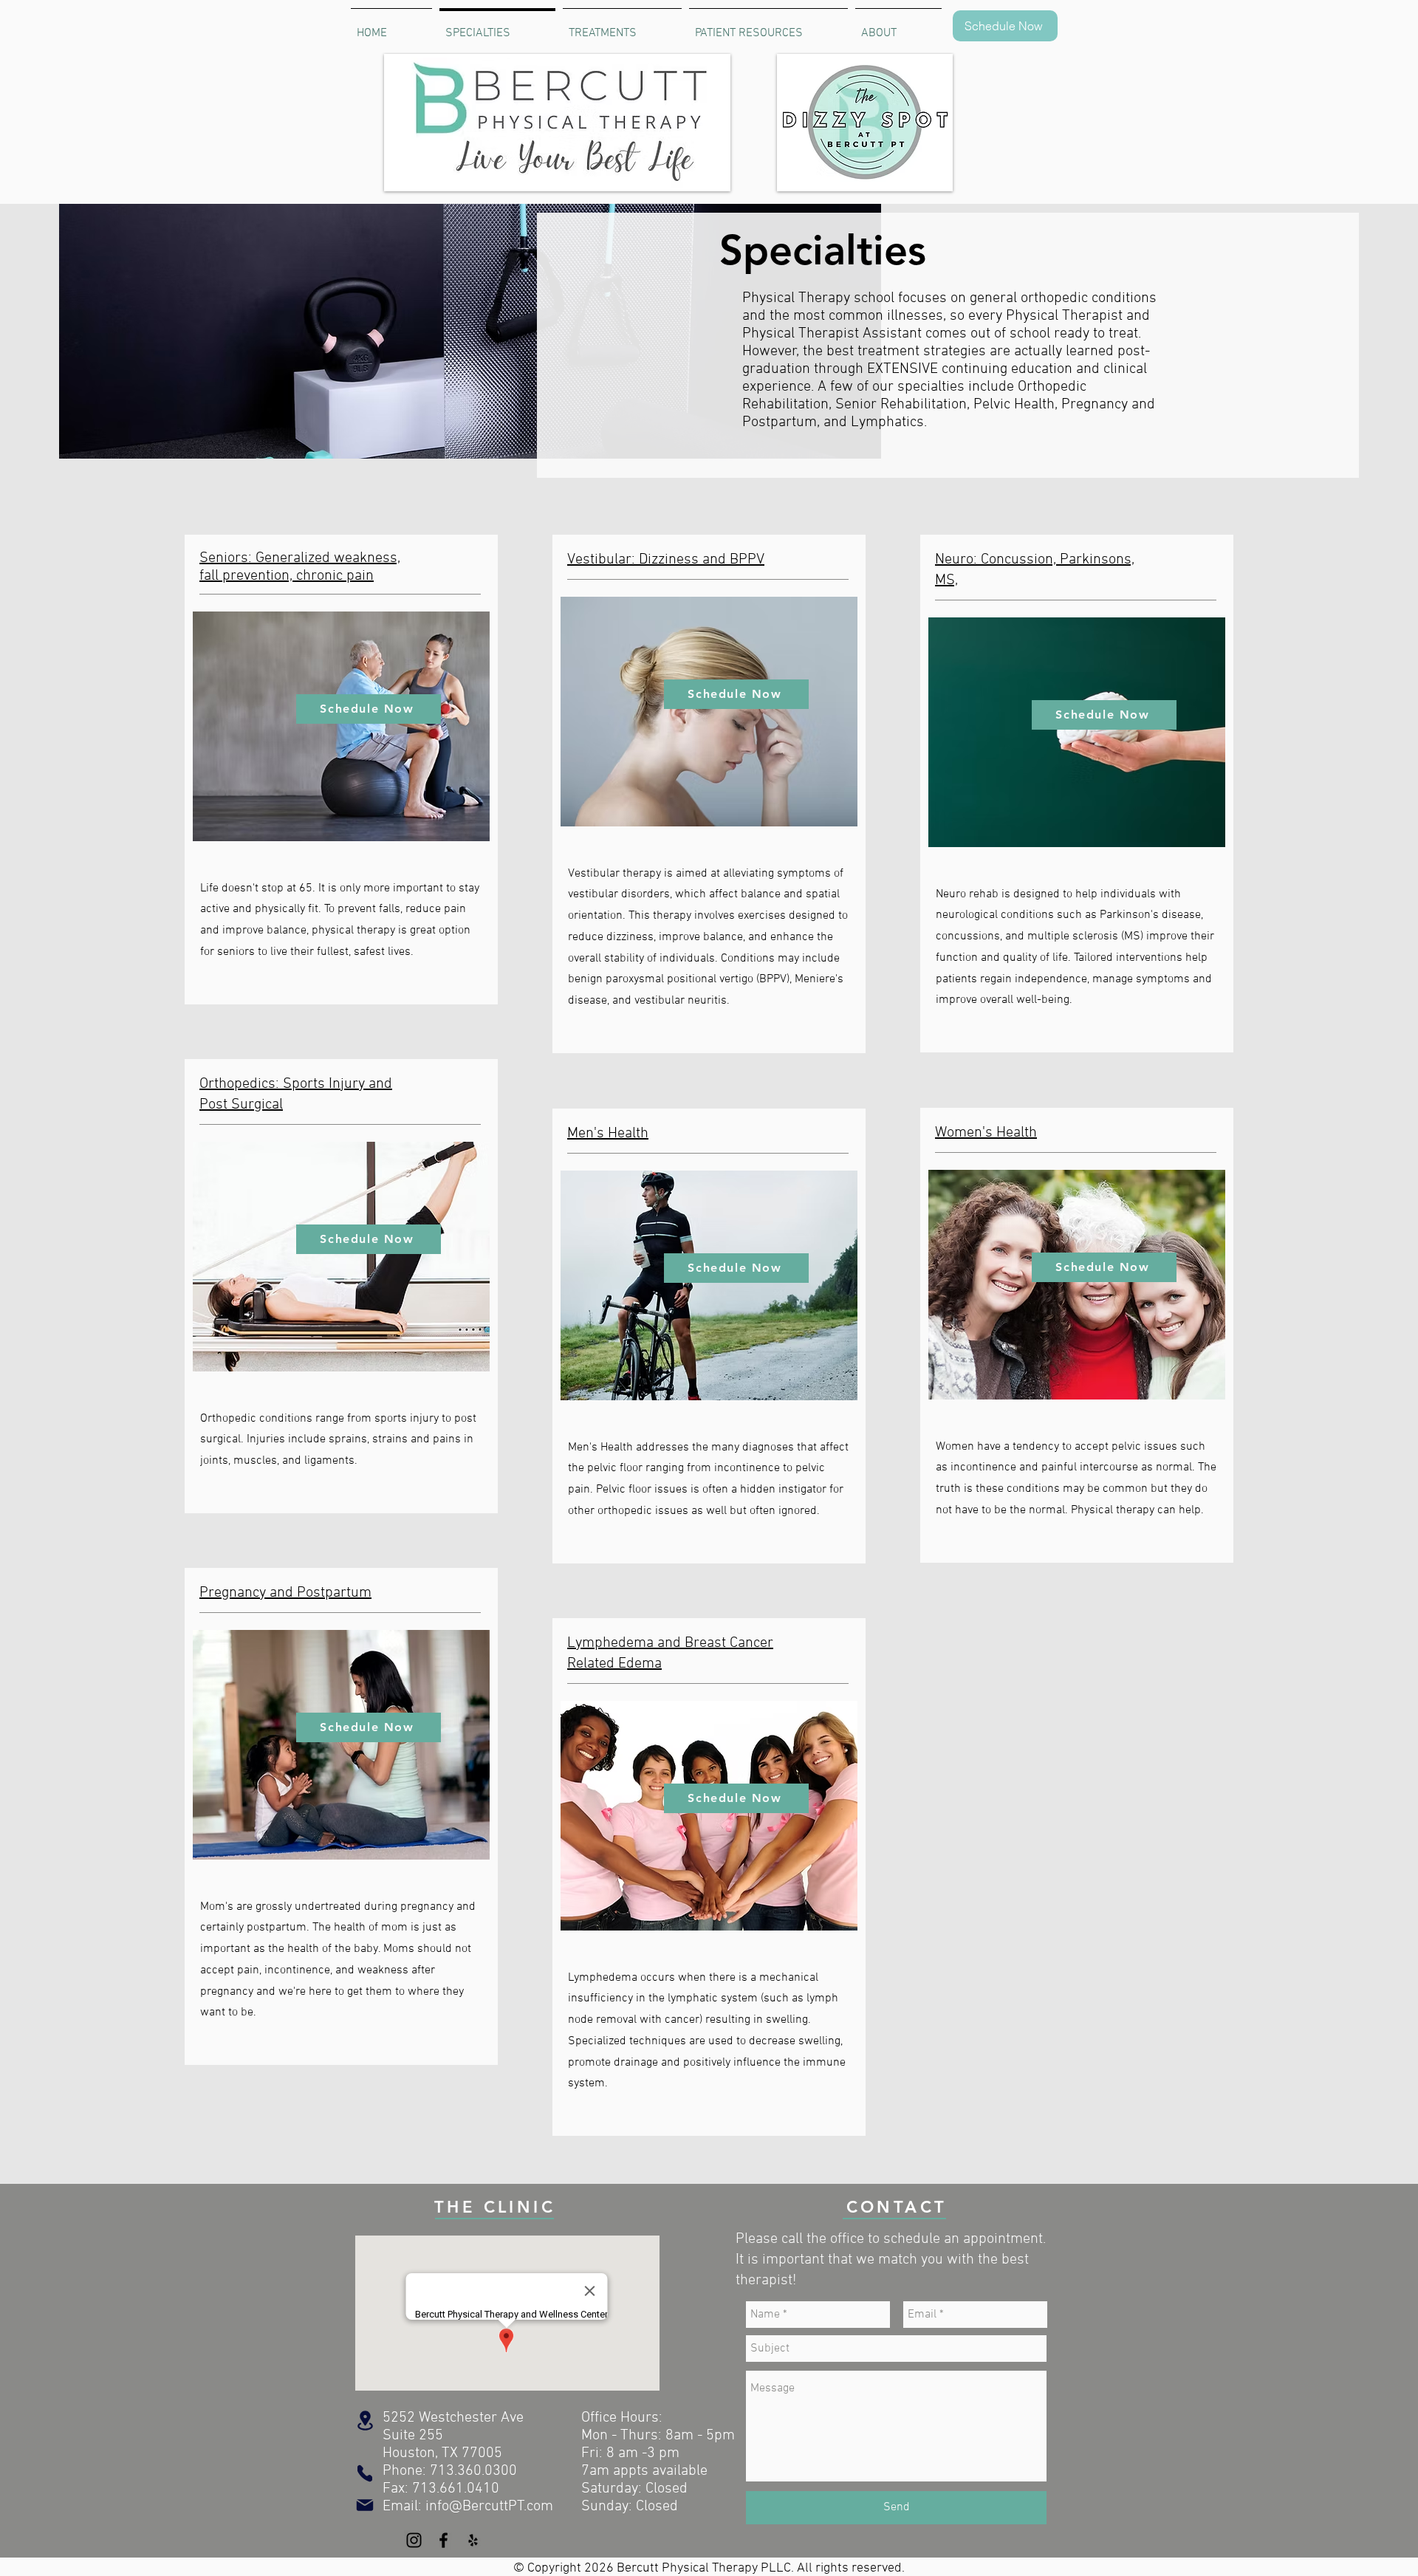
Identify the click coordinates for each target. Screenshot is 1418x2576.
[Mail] (365, 2505)
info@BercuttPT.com (489, 2507)
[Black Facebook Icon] (443, 2540)
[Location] (365, 2421)
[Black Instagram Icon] (414, 2540)
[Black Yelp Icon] (473, 2540)
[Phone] (365, 2473)
